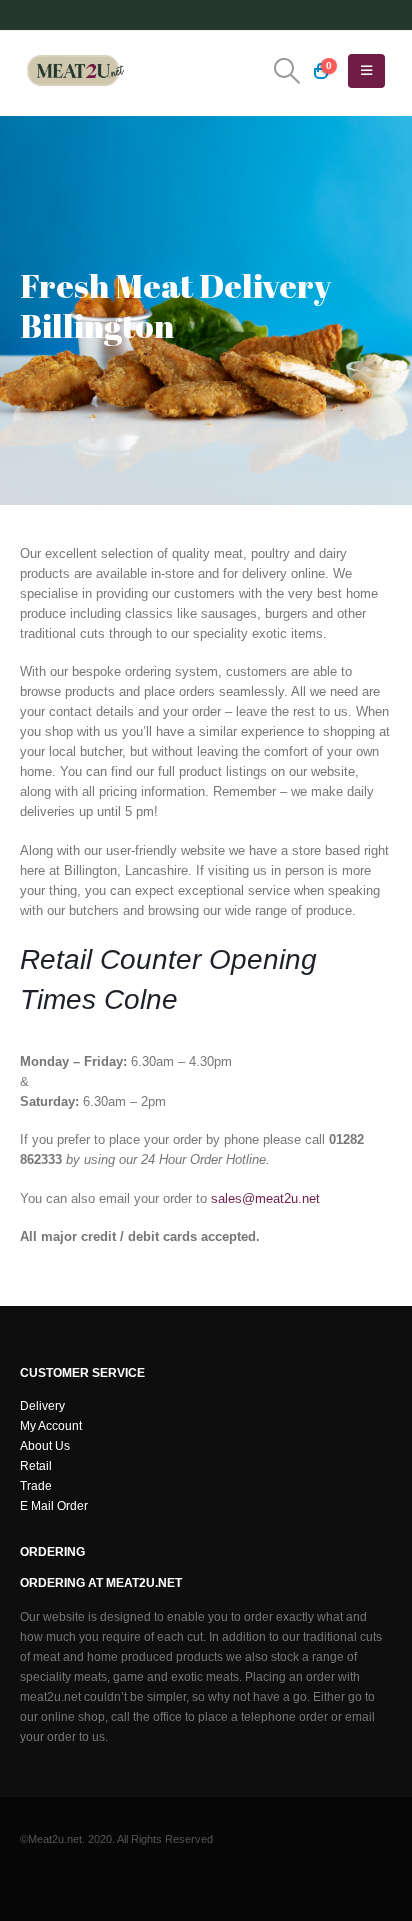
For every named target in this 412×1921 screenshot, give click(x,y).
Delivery (42, 1405)
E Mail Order (54, 1505)
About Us (45, 1445)
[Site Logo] (75, 71)
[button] (286, 71)
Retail (36, 1465)
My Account (51, 1425)
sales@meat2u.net (265, 1198)
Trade (36, 1485)
